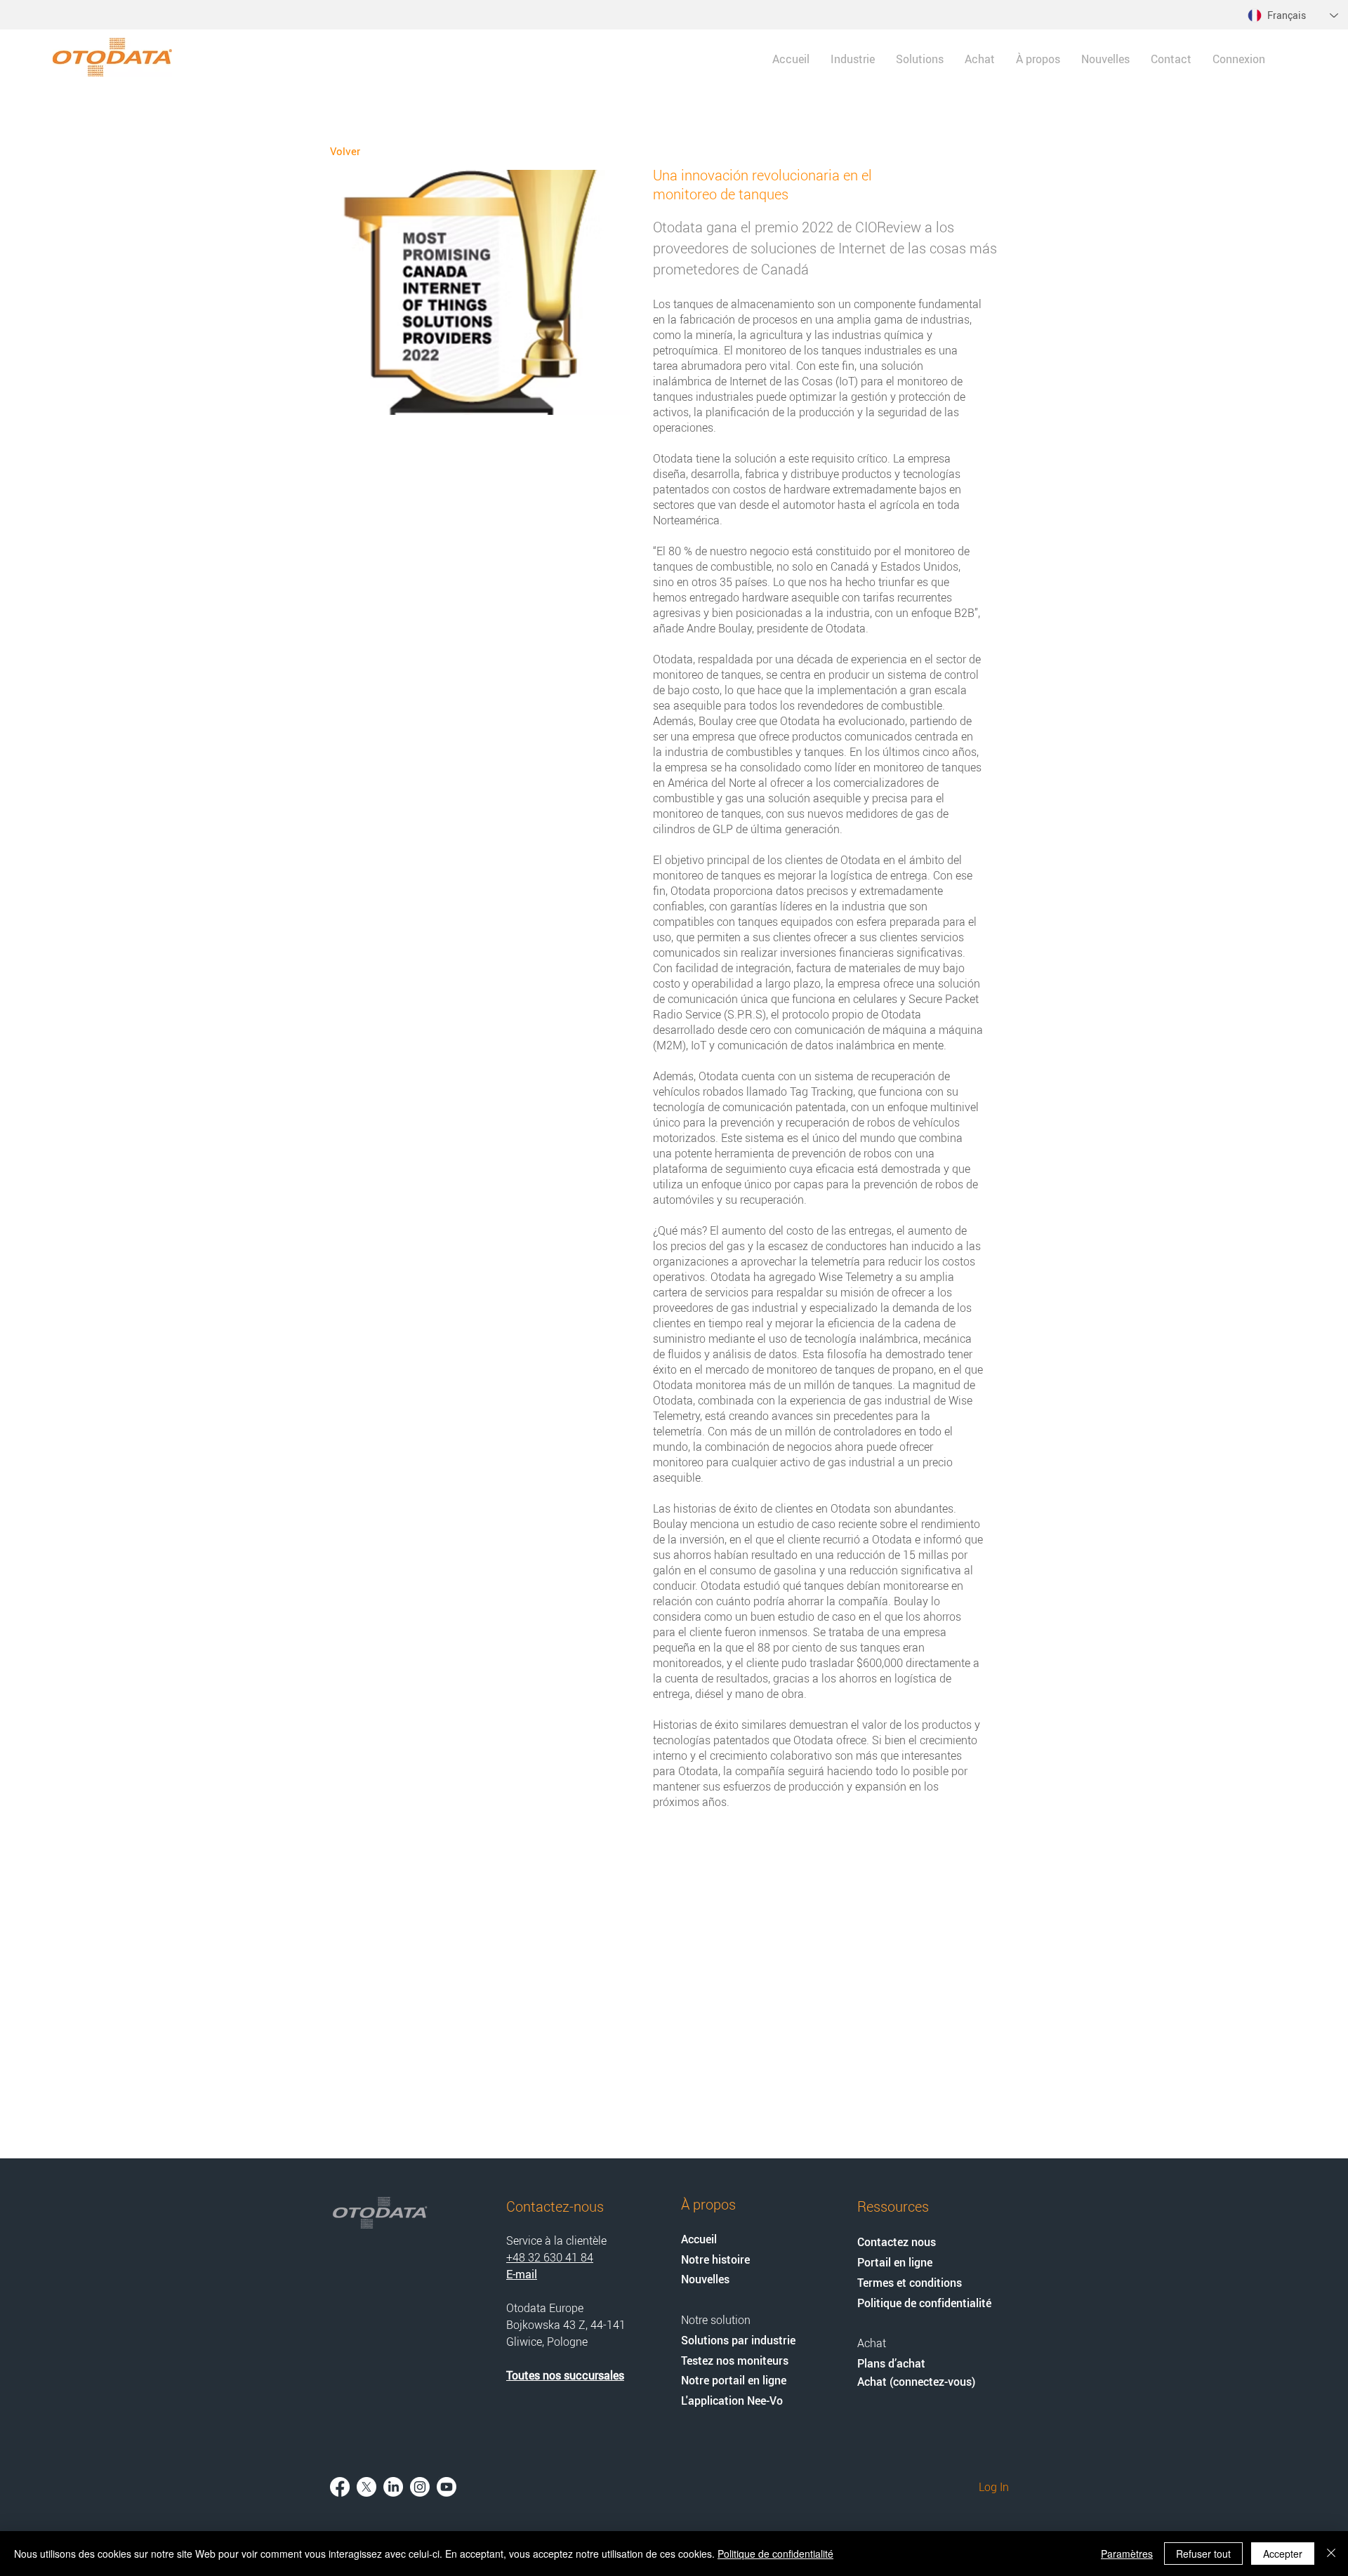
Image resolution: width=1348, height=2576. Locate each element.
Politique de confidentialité (775, 2554)
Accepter (1283, 2554)
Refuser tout (1203, 2554)
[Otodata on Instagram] (420, 2487)
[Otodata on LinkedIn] (393, 2487)
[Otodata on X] (366, 2487)
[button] (920, 59)
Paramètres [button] (1127, 2554)
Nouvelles (705, 2279)
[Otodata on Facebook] (340, 2487)
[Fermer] (1331, 2554)
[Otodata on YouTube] (447, 2487)
